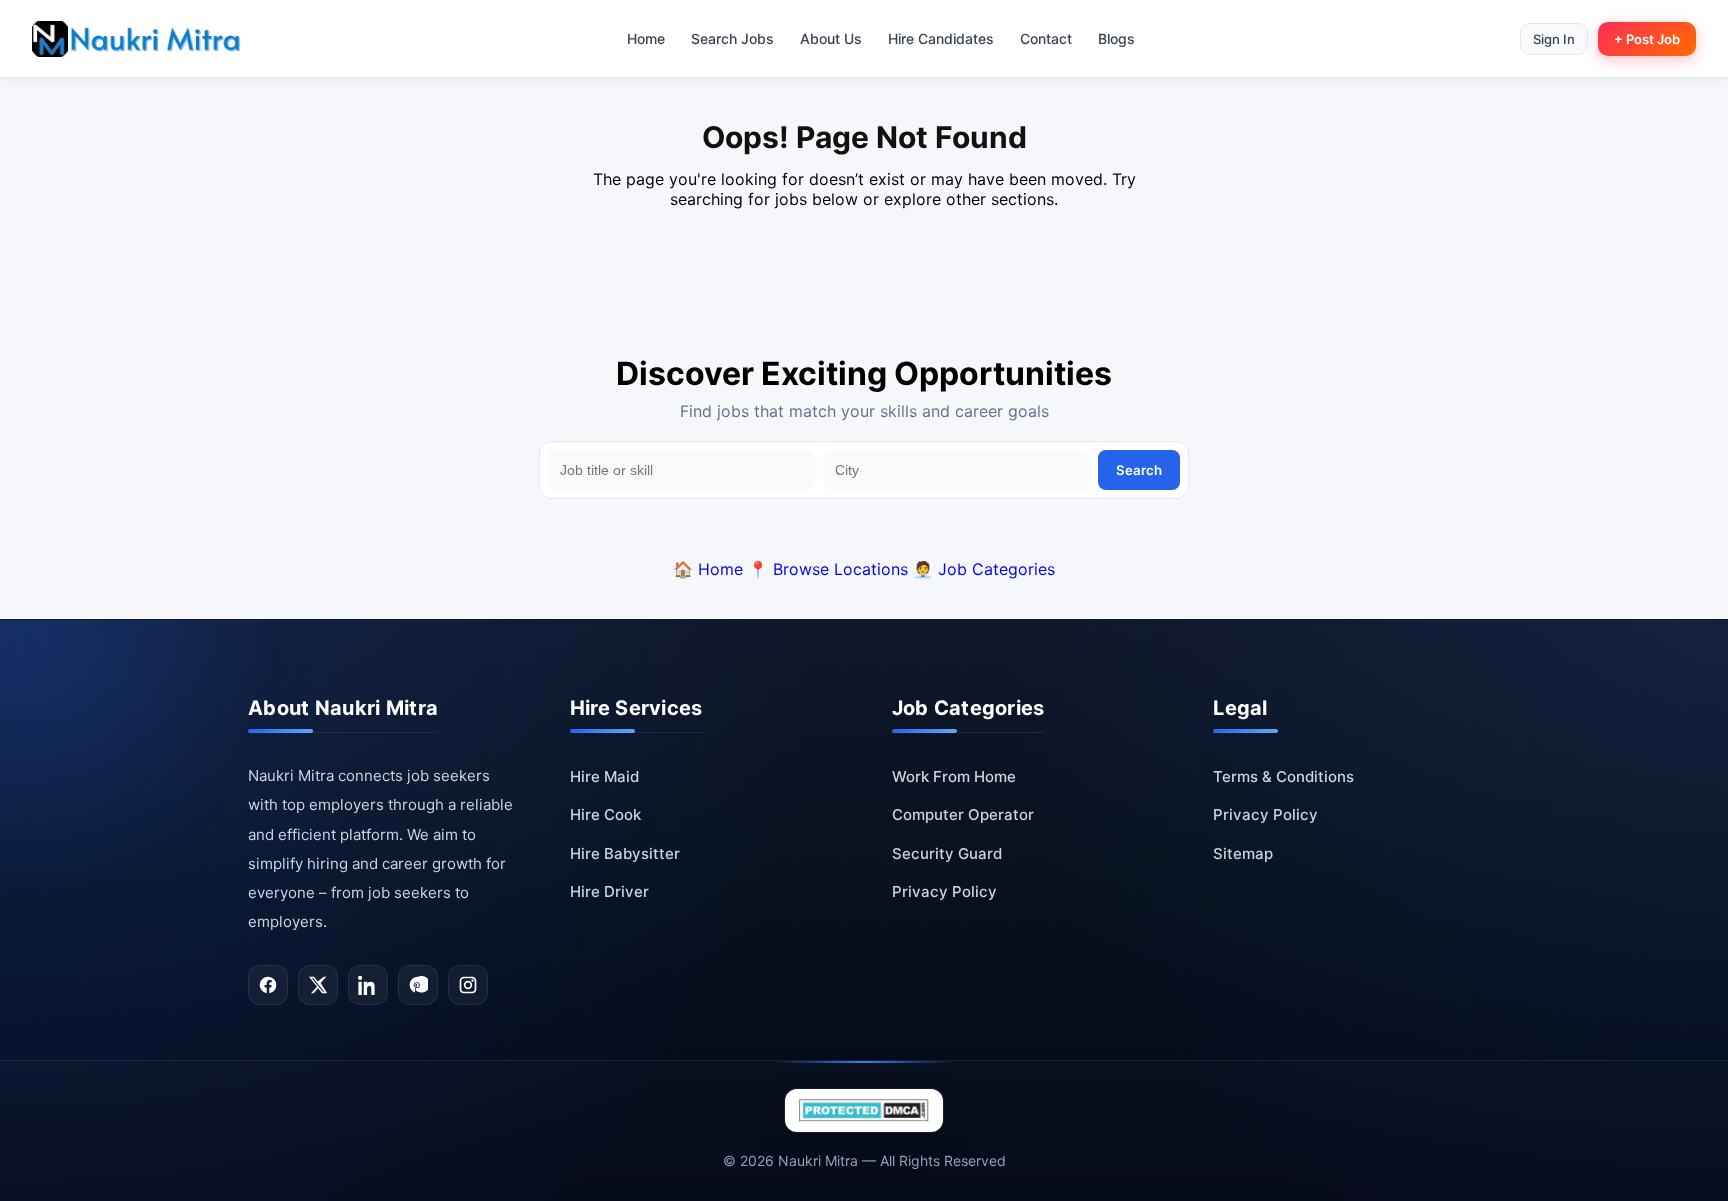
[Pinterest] (418, 985)
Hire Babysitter (625, 853)
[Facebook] (268, 985)
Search (1139, 470)
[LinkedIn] (368, 985)
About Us (831, 38)
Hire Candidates (941, 38)
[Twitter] (318, 985)
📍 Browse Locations (828, 569)
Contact (1046, 38)
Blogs (1116, 38)
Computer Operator (963, 814)
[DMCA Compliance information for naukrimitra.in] (864, 1110)
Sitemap (1243, 853)
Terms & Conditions (1283, 776)
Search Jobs (732, 38)
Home (646, 38)
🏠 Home (708, 569)
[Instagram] (468, 985)
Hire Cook (605, 814)
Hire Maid (604, 776)
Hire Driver (609, 891)
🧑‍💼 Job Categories (984, 569)
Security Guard (947, 853)
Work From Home (954, 776)
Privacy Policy (944, 891)
